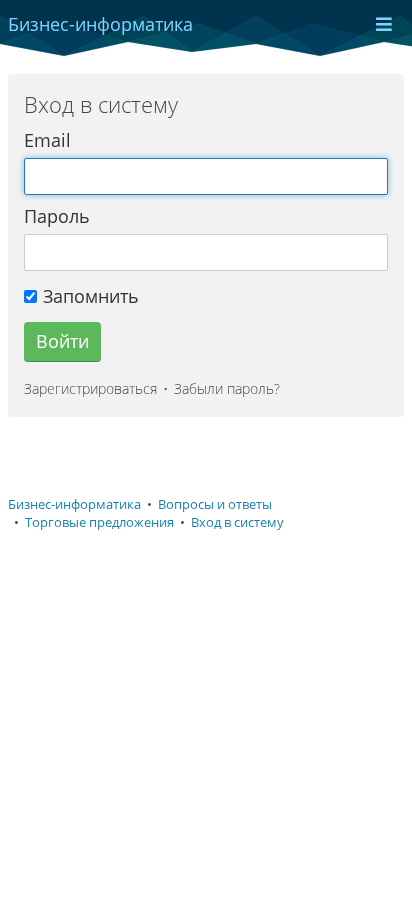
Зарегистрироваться (90, 388)
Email (47, 140)
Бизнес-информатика (74, 504)
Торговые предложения (99, 522)
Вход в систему (237, 522)
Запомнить (91, 296)
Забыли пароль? (227, 388)
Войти (62, 341)
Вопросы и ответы (215, 504)
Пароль (57, 216)
